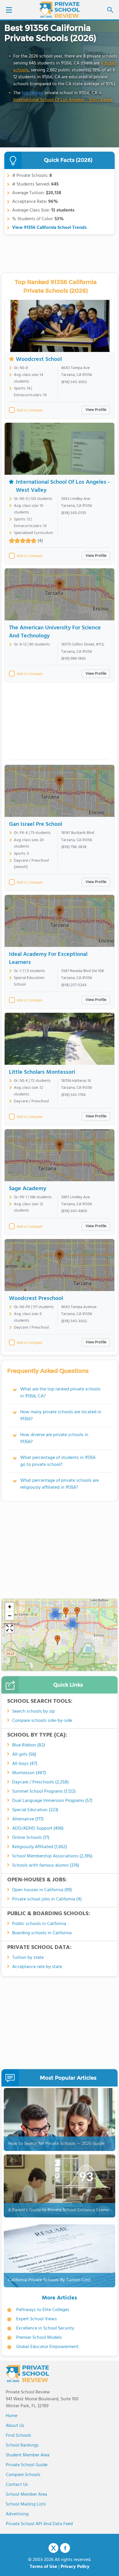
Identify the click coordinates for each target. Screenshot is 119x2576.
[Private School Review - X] (53, 2548)
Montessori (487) (29, 1773)
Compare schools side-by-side (42, 1721)
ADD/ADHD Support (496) (38, 1828)
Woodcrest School (39, 359)
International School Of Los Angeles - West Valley (63, 100)
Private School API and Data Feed (39, 2524)
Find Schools (18, 2436)
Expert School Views (37, 2319)
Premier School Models (39, 2338)
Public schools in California (39, 1924)
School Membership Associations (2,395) (52, 1856)
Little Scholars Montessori (42, 1072)
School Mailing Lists (26, 2504)
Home (12, 2416)
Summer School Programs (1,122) (44, 1791)
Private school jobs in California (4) (47, 1899)
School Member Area (26, 2495)
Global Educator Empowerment (47, 2347)
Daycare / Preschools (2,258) (40, 1782)
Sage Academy (28, 1189)
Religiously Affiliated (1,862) (40, 1847)
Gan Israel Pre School (36, 824)
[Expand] (10, 1629)
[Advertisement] (59, 723)
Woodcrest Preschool (36, 1299)
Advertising (17, 2514)
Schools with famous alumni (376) (46, 1865)
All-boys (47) (25, 1764)
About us (15, 2426)
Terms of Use (43, 2567)
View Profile (96, 410)
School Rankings (22, 2445)
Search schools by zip (34, 1711)
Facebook (65, 2548)
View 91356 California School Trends (49, 228)
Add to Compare (29, 411)
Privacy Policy (75, 2567)
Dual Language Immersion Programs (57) (52, 1801)
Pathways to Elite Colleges (43, 2310)
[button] (57, 1640)
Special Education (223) (35, 1810)
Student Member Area (28, 2455)
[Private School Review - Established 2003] (59, 10)
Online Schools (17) (31, 1838)
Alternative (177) (28, 1819)
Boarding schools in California (42, 1933)
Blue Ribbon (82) (29, 1745)
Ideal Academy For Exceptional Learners (48, 958)
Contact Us (17, 2485)
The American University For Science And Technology (55, 632)
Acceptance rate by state (37, 1967)
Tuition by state (28, 1958)
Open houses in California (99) (42, 1890)
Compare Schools (23, 2475)
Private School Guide (27, 2465)
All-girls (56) (24, 1755)
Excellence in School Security (45, 2328)
